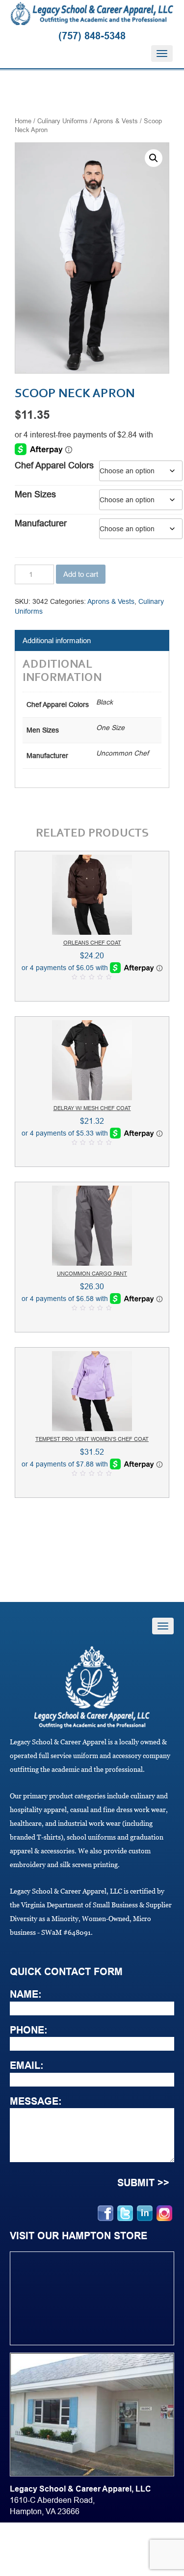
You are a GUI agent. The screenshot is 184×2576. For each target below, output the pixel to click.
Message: (36, 2101)
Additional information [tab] (57, 640)
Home (23, 121)
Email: (27, 2065)
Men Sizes (35, 494)
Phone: (29, 2030)
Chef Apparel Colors (54, 465)
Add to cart (81, 574)
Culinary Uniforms (63, 121)
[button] (154, 158)
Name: (26, 1994)
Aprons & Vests (116, 121)
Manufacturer (41, 523)
